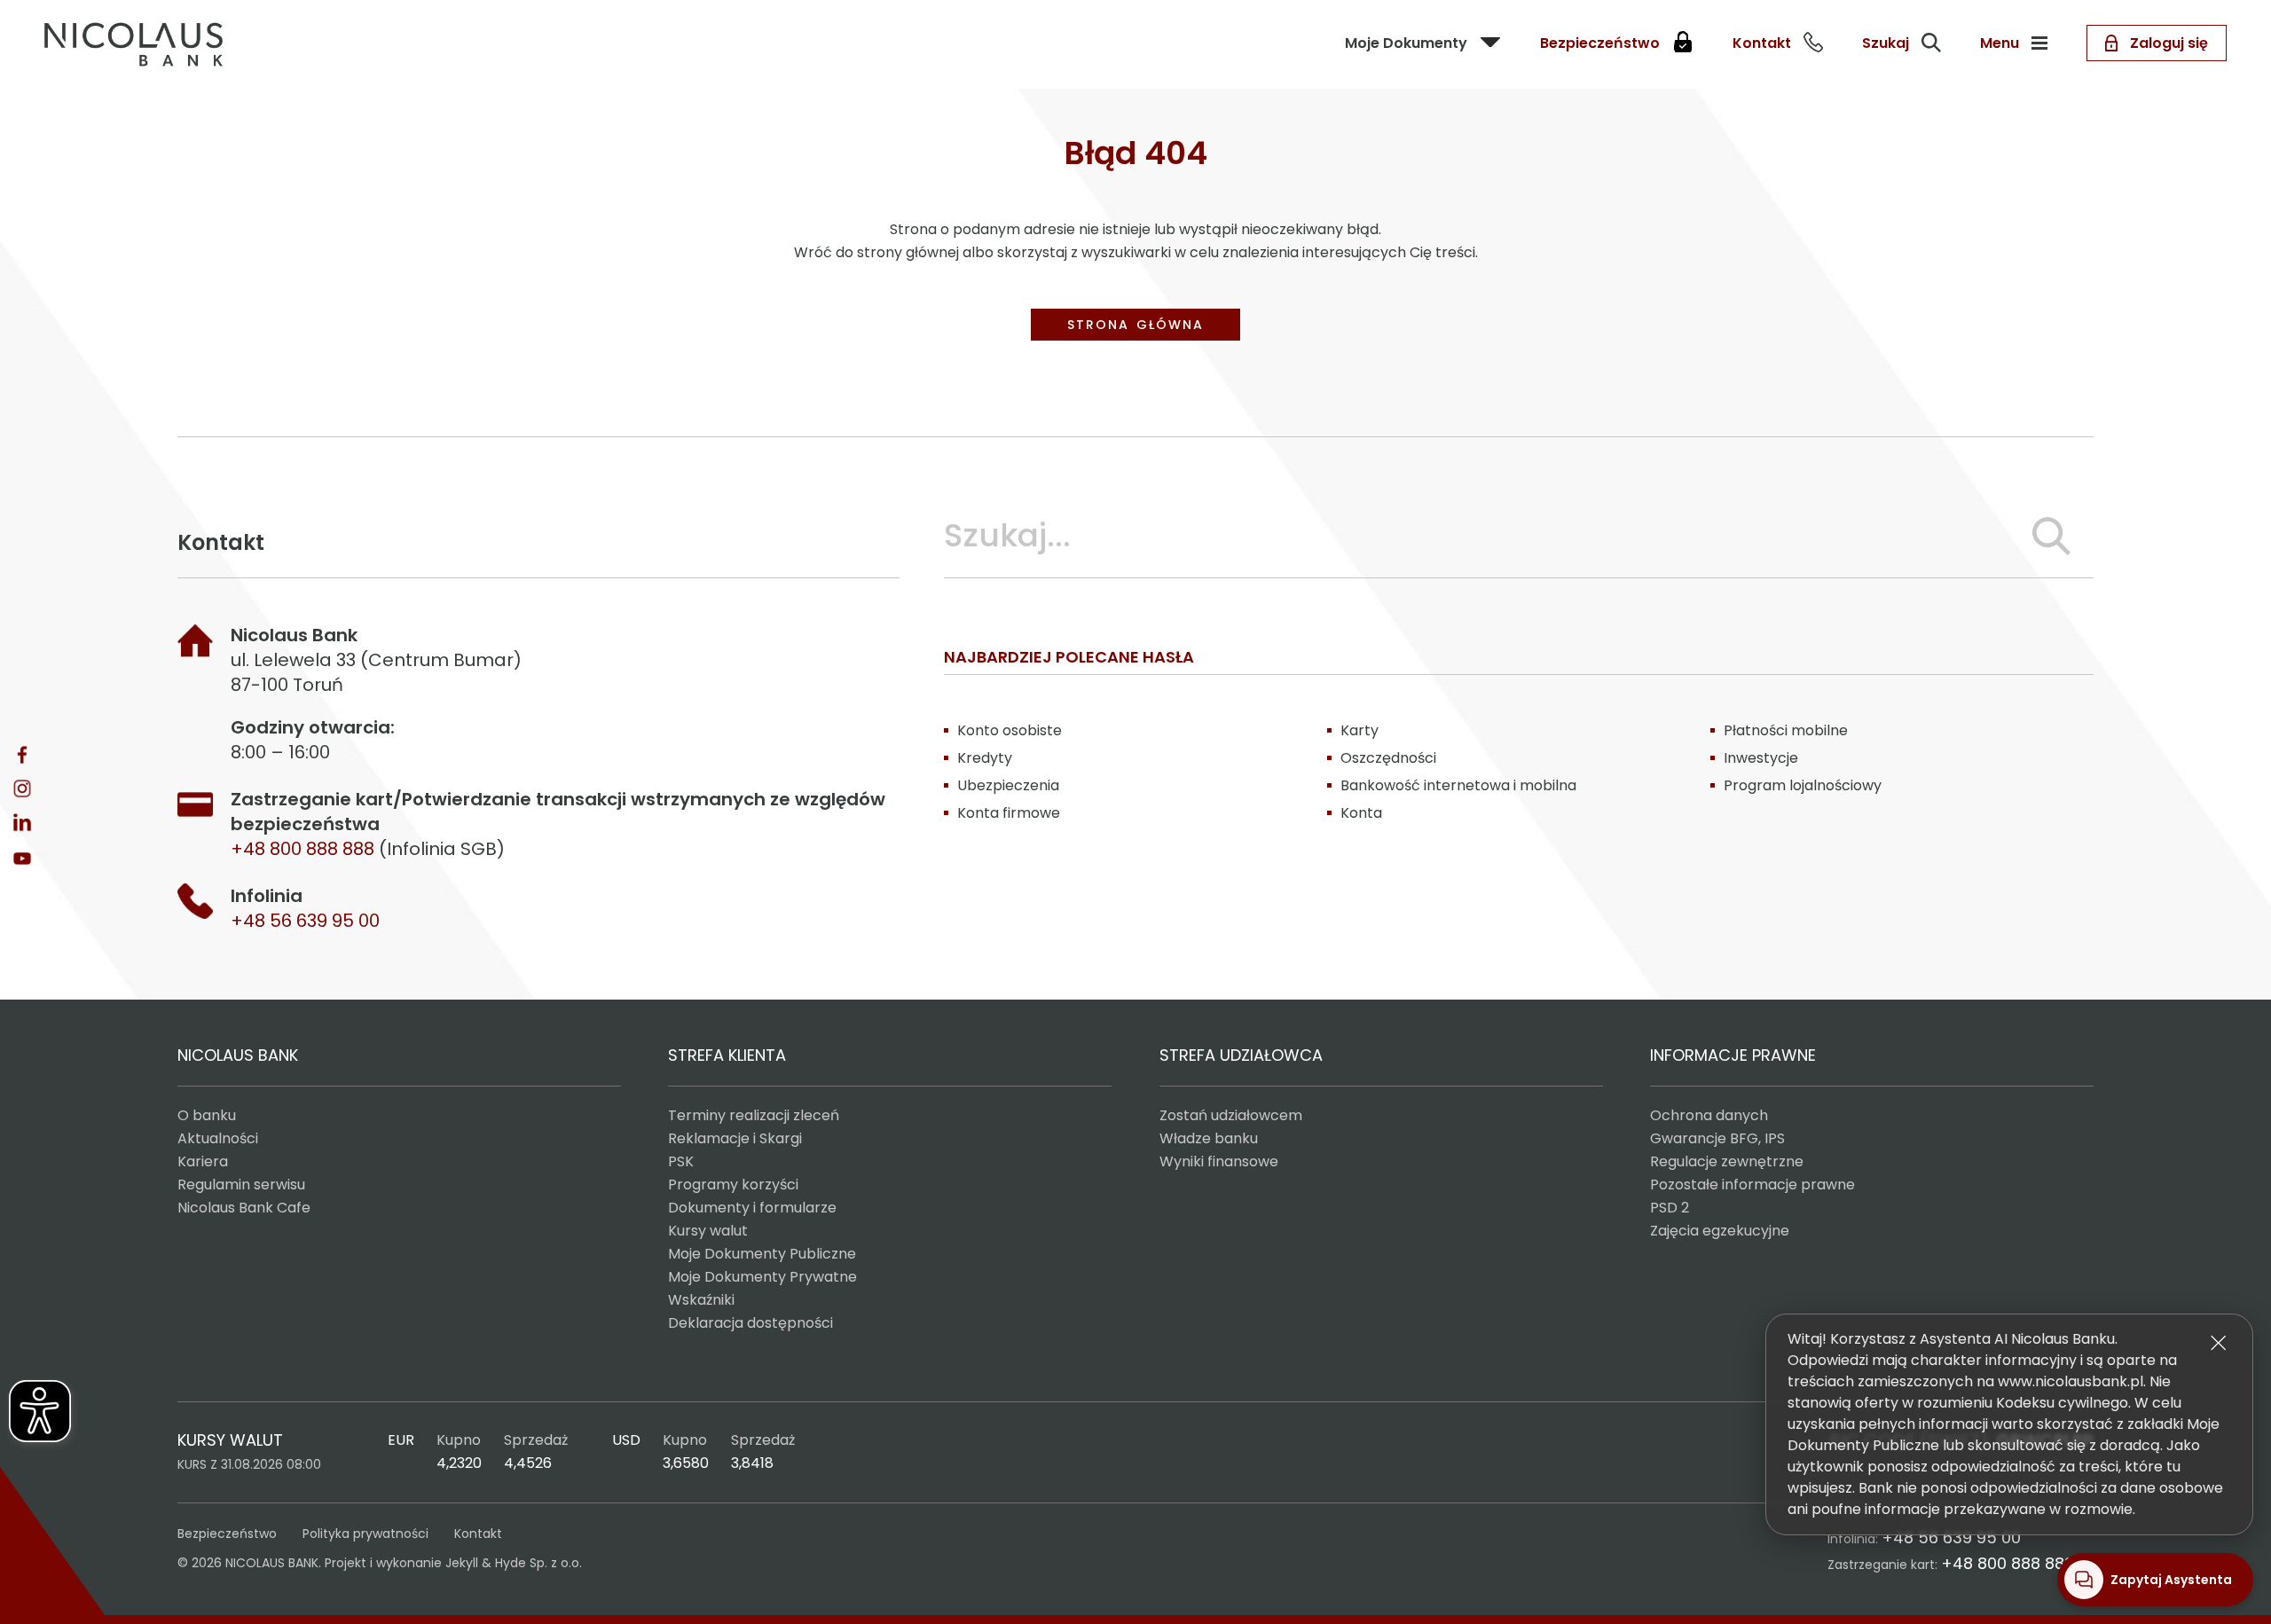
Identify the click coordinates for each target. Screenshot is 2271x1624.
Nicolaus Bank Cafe (244, 1208)
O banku (207, 1115)
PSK (681, 1161)
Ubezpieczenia (1008, 785)
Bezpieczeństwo (227, 1534)
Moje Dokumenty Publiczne (762, 1254)
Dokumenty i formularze (752, 1208)
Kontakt (478, 1534)
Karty (1359, 730)
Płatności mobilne (1786, 730)
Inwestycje (1761, 758)
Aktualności (218, 1138)
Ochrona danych (1709, 1115)
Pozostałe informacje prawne (1752, 1185)
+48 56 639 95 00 (305, 921)
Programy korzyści (733, 1185)
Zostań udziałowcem (1231, 1115)
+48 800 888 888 (2008, 1563)
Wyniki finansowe (1219, 1161)
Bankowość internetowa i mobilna (1458, 785)
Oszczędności (1388, 758)
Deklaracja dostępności (750, 1323)
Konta (1361, 813)
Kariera (203, 1161)
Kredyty (985, 758)
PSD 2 (1670, 1208)
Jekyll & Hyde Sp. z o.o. (514, 1563)
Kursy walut (708, 1231)
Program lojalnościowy (1803, 785)
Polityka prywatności (365, 1534)
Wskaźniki (701, 1300)
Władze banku (1209, 1138)
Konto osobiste (1010, 730)
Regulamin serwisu (241, 1185)
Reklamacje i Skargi (735, 1138)
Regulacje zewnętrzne (1727, 1161)
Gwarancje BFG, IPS (1717, 1138)
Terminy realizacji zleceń (754, 1115)
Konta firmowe (1009, 813)
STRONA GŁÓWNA (1135, 325)
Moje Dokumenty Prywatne (762, 1277)
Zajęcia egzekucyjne (1720, 1231)
